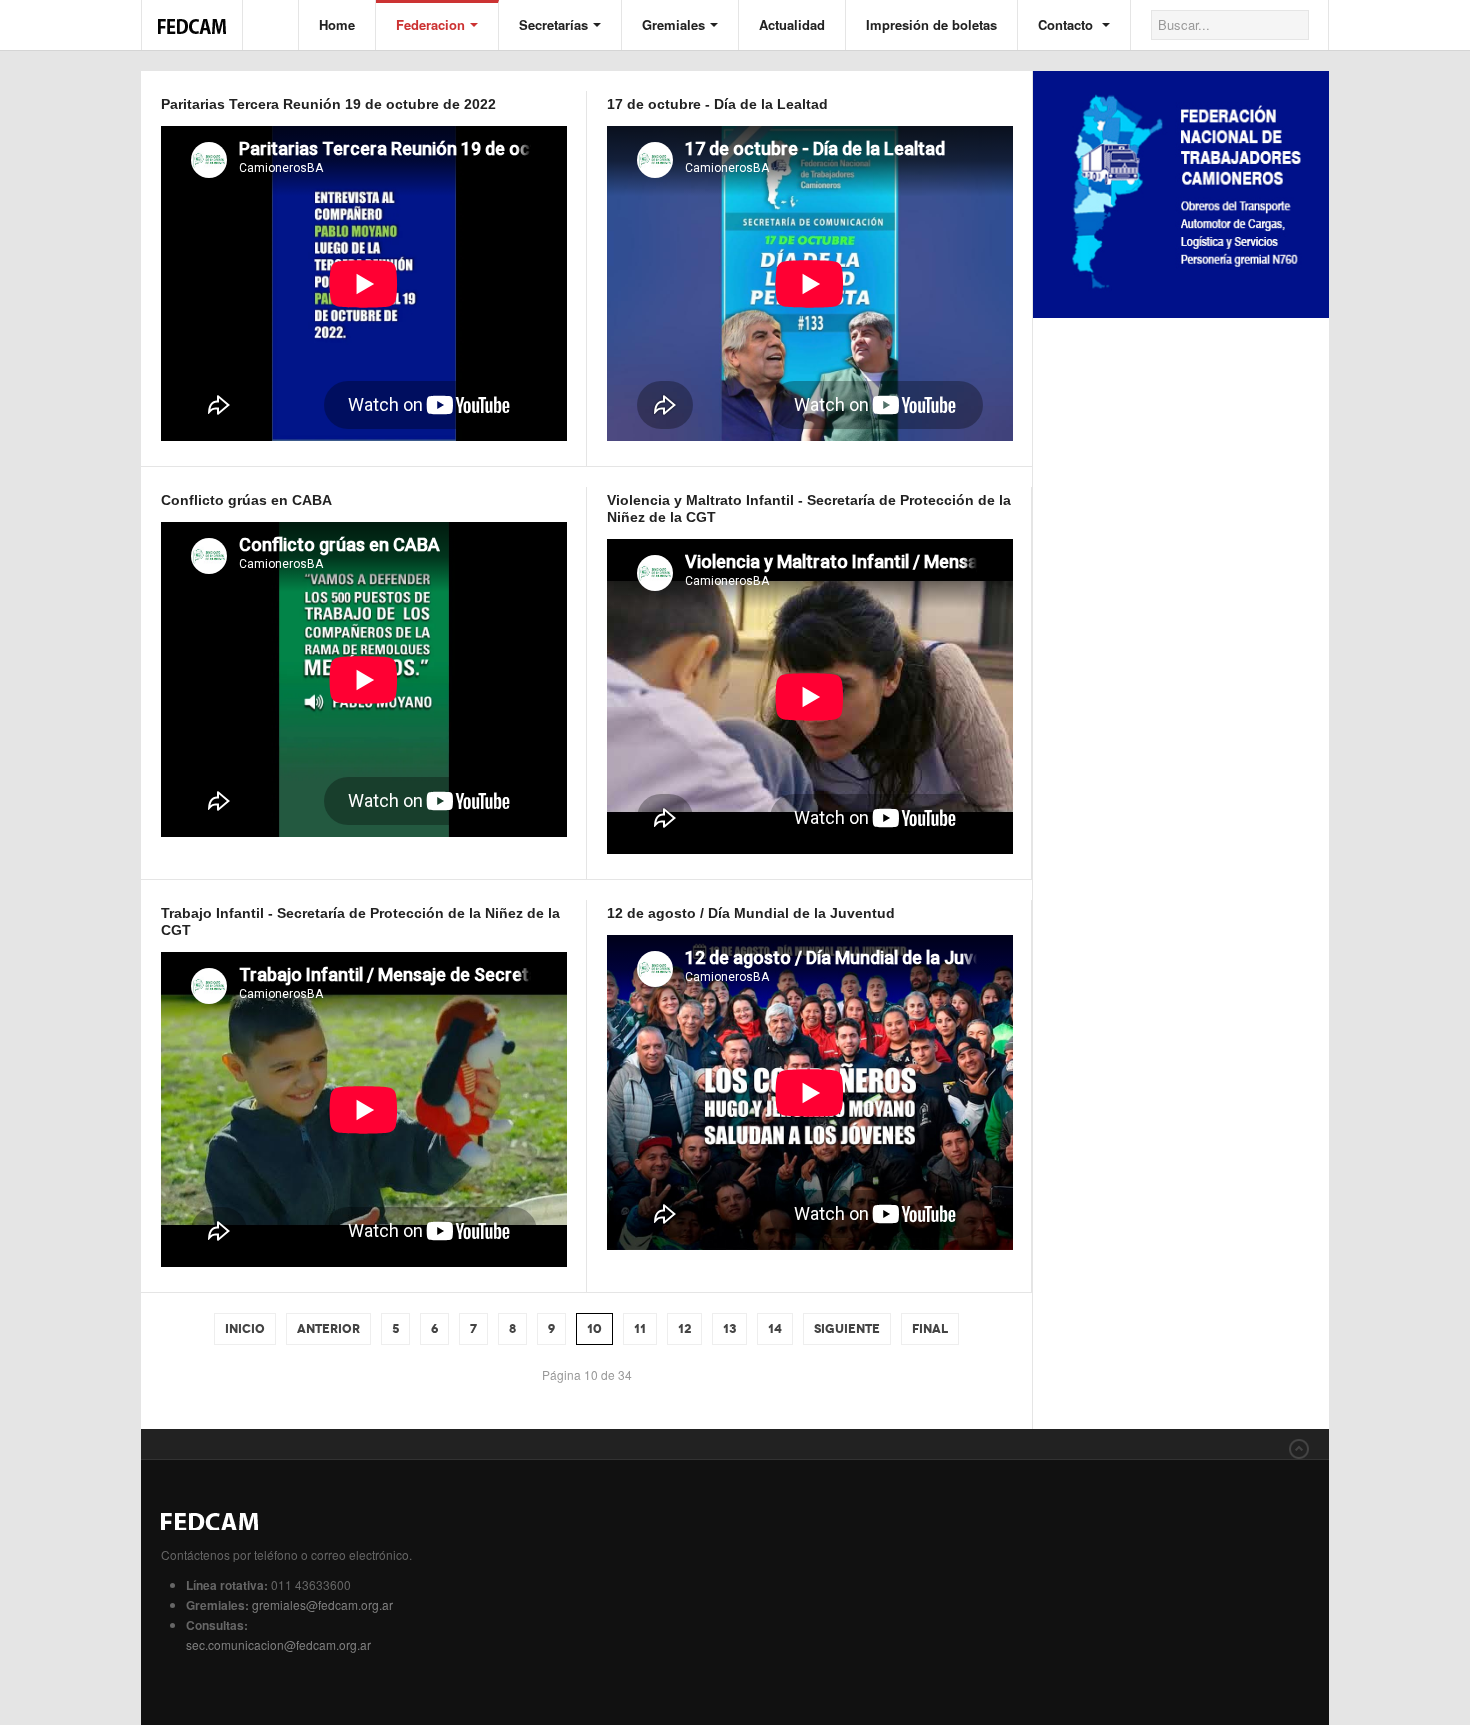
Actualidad (792, 24)
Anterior (328, 1329)
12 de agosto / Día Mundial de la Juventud (751, 913)
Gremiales (673, 24)
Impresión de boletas (931, 24)
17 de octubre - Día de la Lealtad (717, 104)
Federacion (430, 24)
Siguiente (847, 1329)
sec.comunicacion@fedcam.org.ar (278, 1644)
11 (640, 1329)
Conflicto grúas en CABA (246, 500)
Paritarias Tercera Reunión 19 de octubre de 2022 (328, 104)
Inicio (245, 1329)
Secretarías (553, 24)
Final (930, 1329)
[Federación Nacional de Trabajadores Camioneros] (192, 16)
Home (337, 24)
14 (775, 1329)
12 (684, 1329)
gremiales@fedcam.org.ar (322, 1604)
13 (729, 1329)
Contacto (1067, 24)
